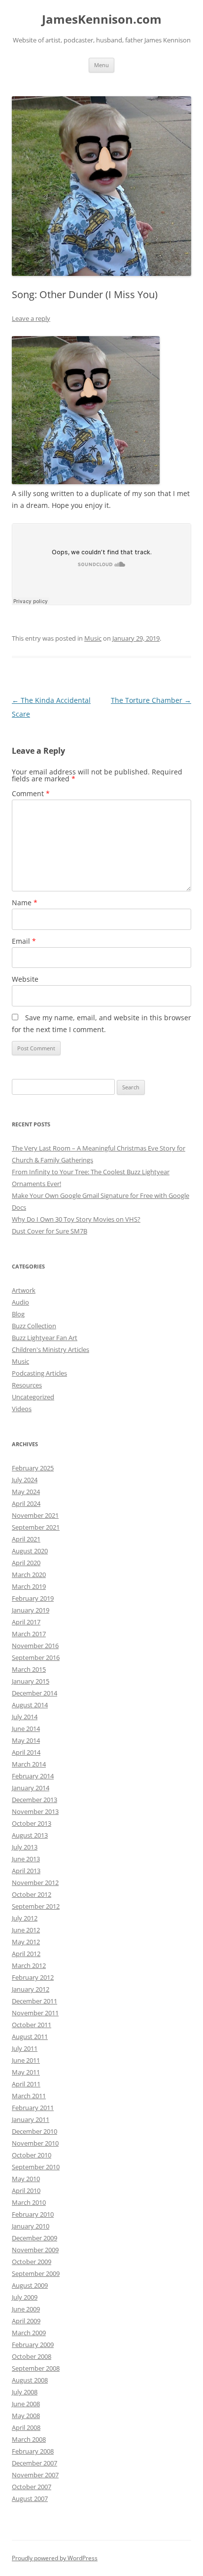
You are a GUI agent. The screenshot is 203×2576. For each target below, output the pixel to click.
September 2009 (36, 2273)
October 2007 (32, 2487)
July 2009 (25, 2297)
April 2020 (26, 1563)
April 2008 (26, 2427)
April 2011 (26, 2084)
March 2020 (29, 1575)
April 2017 (26, 1622)
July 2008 (25, 2392)
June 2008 (26, 2404)
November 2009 (35, 2250)
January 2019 (31, 1610)
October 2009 (32, 2262)
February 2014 (33, 1776)
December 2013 (34, 1800)
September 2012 (36, 1906)
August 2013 (30, 1835)
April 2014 (26, 1752)
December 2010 (34, 2131)
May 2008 (26, 2416)
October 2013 (32, 1823)
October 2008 (32, 2356)
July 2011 (25, 2048)
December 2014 (34, 1693)
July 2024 (25, 1480)
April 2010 (26, 2191)
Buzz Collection (34, 1326)
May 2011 (26, 2072)
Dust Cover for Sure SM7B (50, 1231)
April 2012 (26, 1954)
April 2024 (26, 1503)
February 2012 (33, 1977)
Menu (101, 65)
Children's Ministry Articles (51, 1349)
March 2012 (29, 1965)
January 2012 (31, 1989)
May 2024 (26, 1492)
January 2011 (31, 2119)
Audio (20, 1302)
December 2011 (34, 2001)
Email (24, 941)
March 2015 (29, 1669)
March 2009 (29, 2333)
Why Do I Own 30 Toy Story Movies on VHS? (76, 1219)
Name (25, 903)
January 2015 (31, 1681)
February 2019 (33, 1598)
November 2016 (35, 1646)
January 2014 (31, 1788)
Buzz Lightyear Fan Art (45, 1338)
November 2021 (35, 1515)
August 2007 (30, 2499)
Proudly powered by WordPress (55, 2558)
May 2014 (26, 1740)
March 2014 (29, 1764)
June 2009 (26, 2309)
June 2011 (26, 2060)
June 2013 (26, 1859)
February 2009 (33, 2345)
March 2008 (29, 2439)
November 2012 (35, 1883)
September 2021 (36, 1527)
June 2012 (26, 1930)
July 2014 (25, 1717)
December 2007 (34, 2463)
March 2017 (29, 1634)
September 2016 (36, 1657)
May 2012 (26, 1942)
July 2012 (25, 1918)
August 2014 (30, 1705)
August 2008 (30, 2380)
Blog (18, 1314)
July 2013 (25, 1847)
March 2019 (29, 1586)
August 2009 (30, 2285)
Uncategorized (33, 1397)
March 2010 (29, 2202)
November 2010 (35, 2143)
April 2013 (26, 1871)
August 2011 (30, 2037)
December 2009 (34, 2238)
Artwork (24, 1290)
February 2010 (33, 2214)
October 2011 (32, 2025)
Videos (22, 1409)
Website (25, 979)
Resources (27, 1385)
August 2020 (30, 1551)
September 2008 (36, 2368)
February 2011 (33, 2108)
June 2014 (26, 1729)
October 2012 (32, 1894)
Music (93, 638)
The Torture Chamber (151, 700)
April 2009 (26, 2321)
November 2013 (35, 1811)
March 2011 (29, 2096)
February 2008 (33, 2451)
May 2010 (26, 2179)
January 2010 (31, 2226)
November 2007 (35, 2475)
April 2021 (26, 1539)
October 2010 (32, 2155)
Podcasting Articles (39, 1373)
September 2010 (36, 2167)
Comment (31, 793)
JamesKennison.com (102, 19)
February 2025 (33, 1468)
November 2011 (35, 2013)
